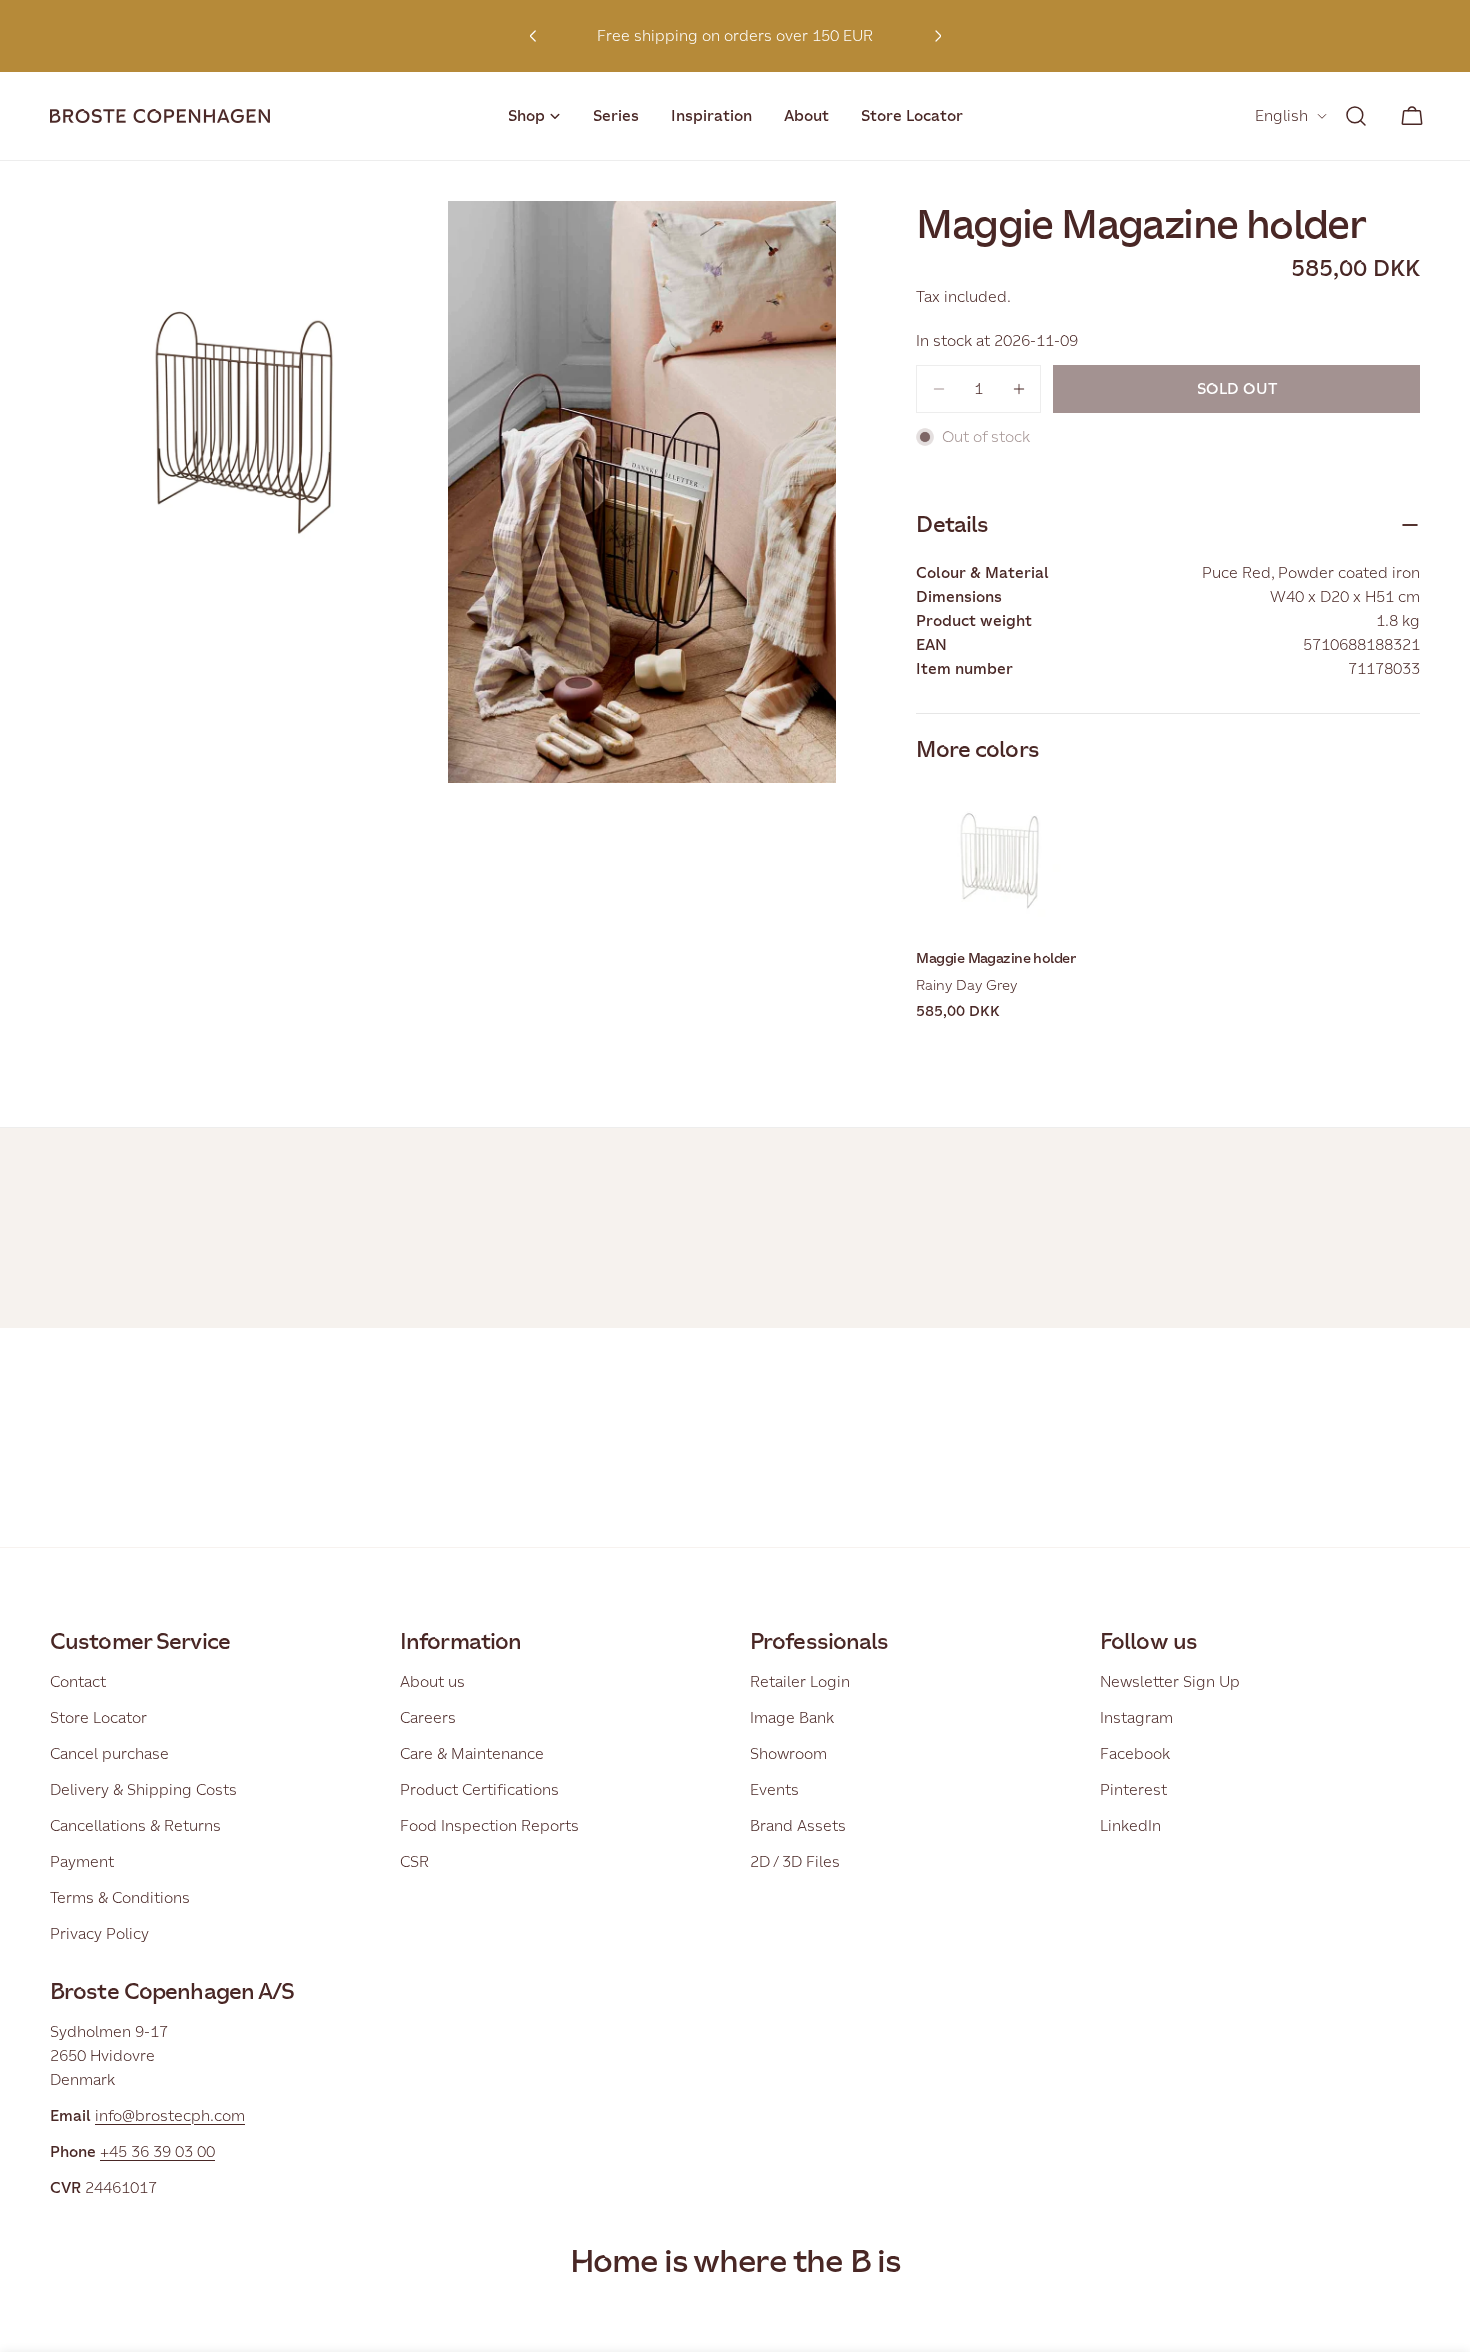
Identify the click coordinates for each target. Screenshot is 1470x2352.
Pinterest (1133, 1789)
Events (774, 1789)
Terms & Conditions (120, 1897)
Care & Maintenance (472, 1753)
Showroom (788, 1753)
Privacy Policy (99, 1933)
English (1281, 115)
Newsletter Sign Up (1170, 1681)
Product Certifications (479, 1789)
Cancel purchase (109, 1753)
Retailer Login (800, 1681)
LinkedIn (1130, 1825)
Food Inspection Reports (489, 1825)
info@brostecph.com (170, 2115)
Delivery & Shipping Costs (143, 1789)
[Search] (1356, 116)
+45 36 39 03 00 (157, 2151)
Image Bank (792, 1717)
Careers (428, 1717)
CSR (414, 1861)
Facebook (1135, 1753)
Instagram (1136, 1717)
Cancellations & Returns (135, 1825)
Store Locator (98, 1717)
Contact (78, 1681)
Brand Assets (798, 1825)
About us (432, 1681)
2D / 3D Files (795, 1861)
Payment (82, 1861)
